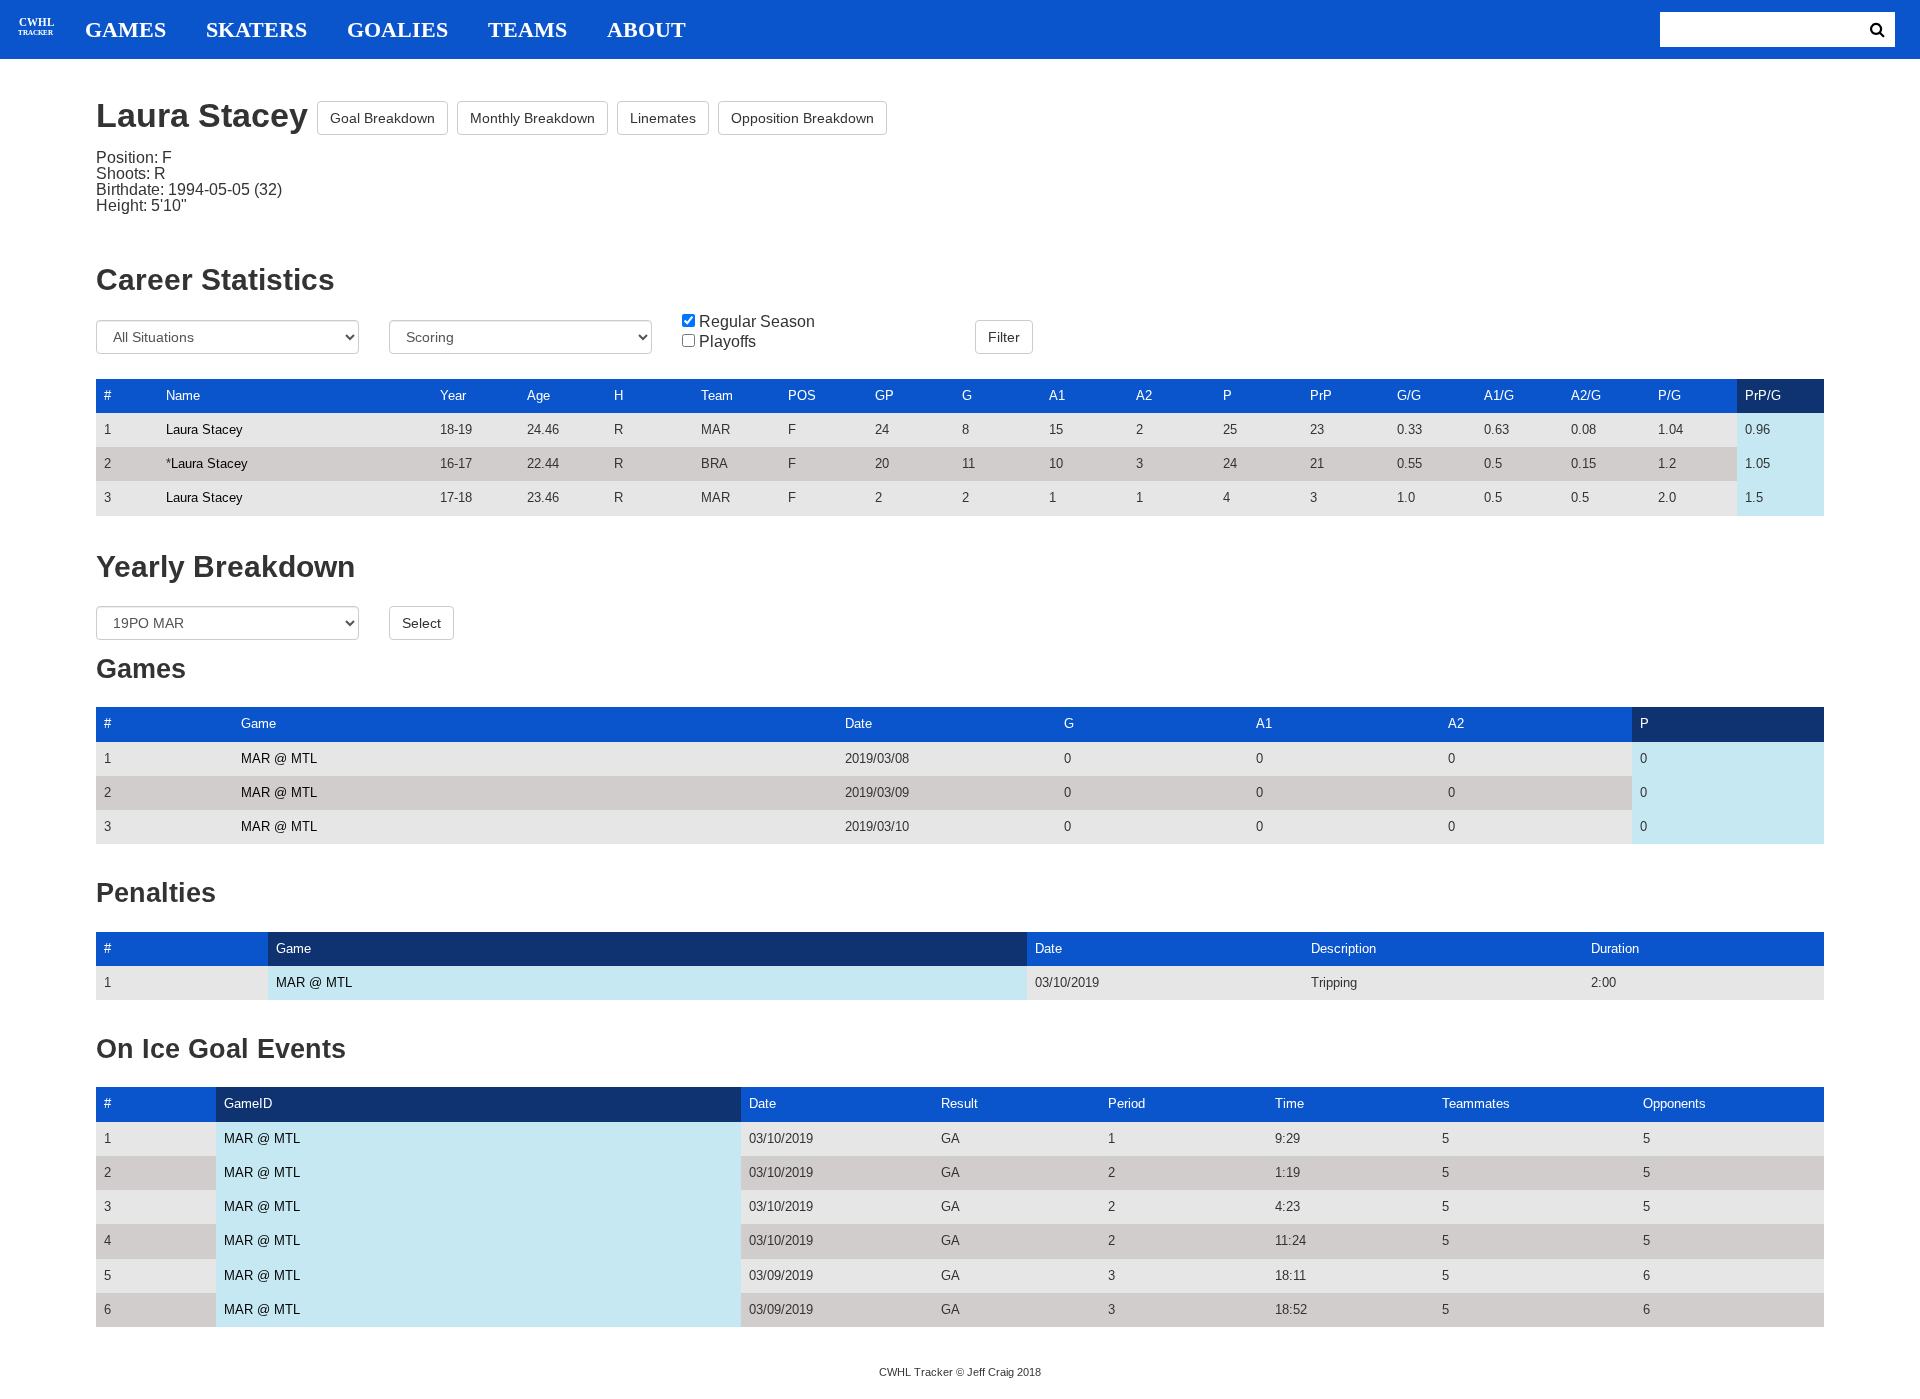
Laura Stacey (204, 429)
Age (538, 395)
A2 (1144, 395)
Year (453, 395)
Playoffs (727, 342)
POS (802, 395)
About (646, 30)
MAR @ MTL (279, 758)
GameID (248, 1103)
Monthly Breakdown (532, 118)
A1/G (1499, 395)
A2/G (1586, 395)
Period (1126, 1103)
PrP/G (1763, 395)
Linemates (663, 118)
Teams (527, 30)
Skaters (256, 30)
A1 (1057, 395)
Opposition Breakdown (802, 118)
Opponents (1674, 1103)
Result (959, 1103)
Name (183, 395)
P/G (1669, 395)
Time (1289, 1103)
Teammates (1476, 1103)
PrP (1321, 395)
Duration (1615, 948)
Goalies (397, 30)
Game (258, 723)
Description (1343, 948)
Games (125, 30)
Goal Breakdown (382, 118)
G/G (1409, 395)
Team (717, 395)
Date (858, 723)
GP (884, 395)
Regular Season (757, 322)
